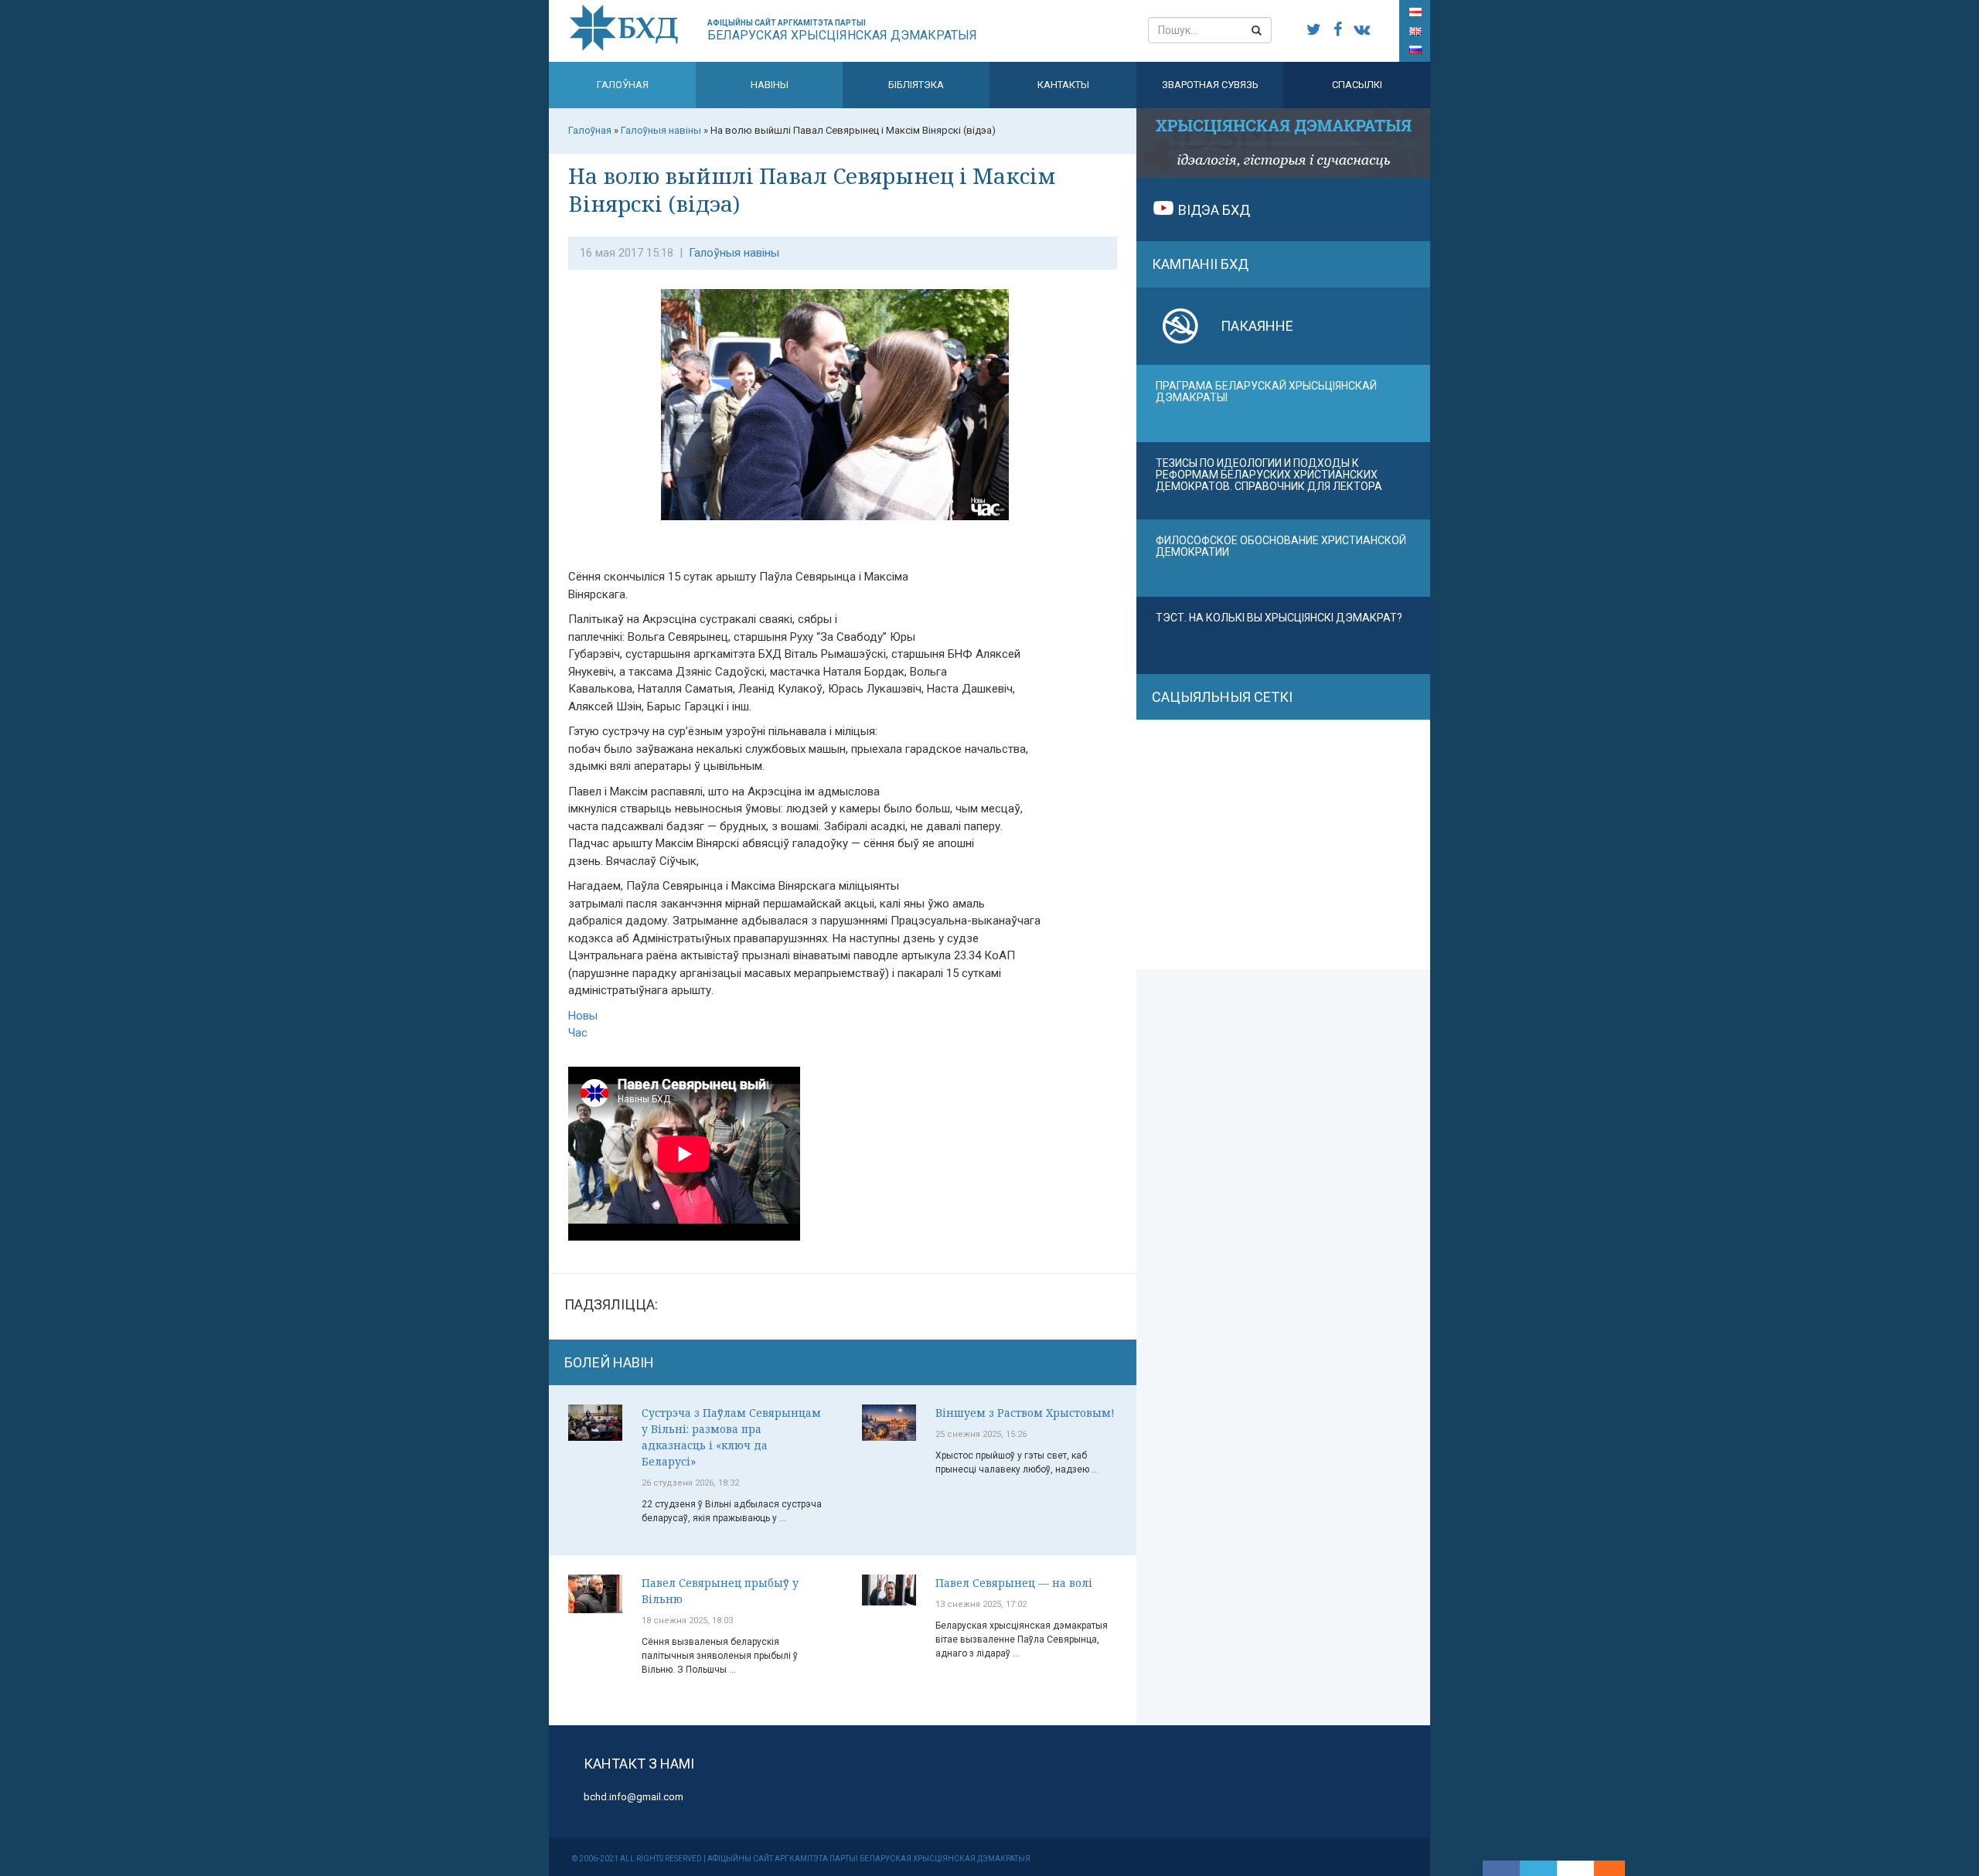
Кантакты (1063, 85)
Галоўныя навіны (734, 253)
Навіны (770, 85)
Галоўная (623, 85)
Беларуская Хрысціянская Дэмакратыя (842, 31)
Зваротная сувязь (1210, 85)
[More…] (1602, 1868)
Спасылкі (1357, 85)
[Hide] (1617, 1868)
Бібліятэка (916, 85)
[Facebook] (1501, 1868)
